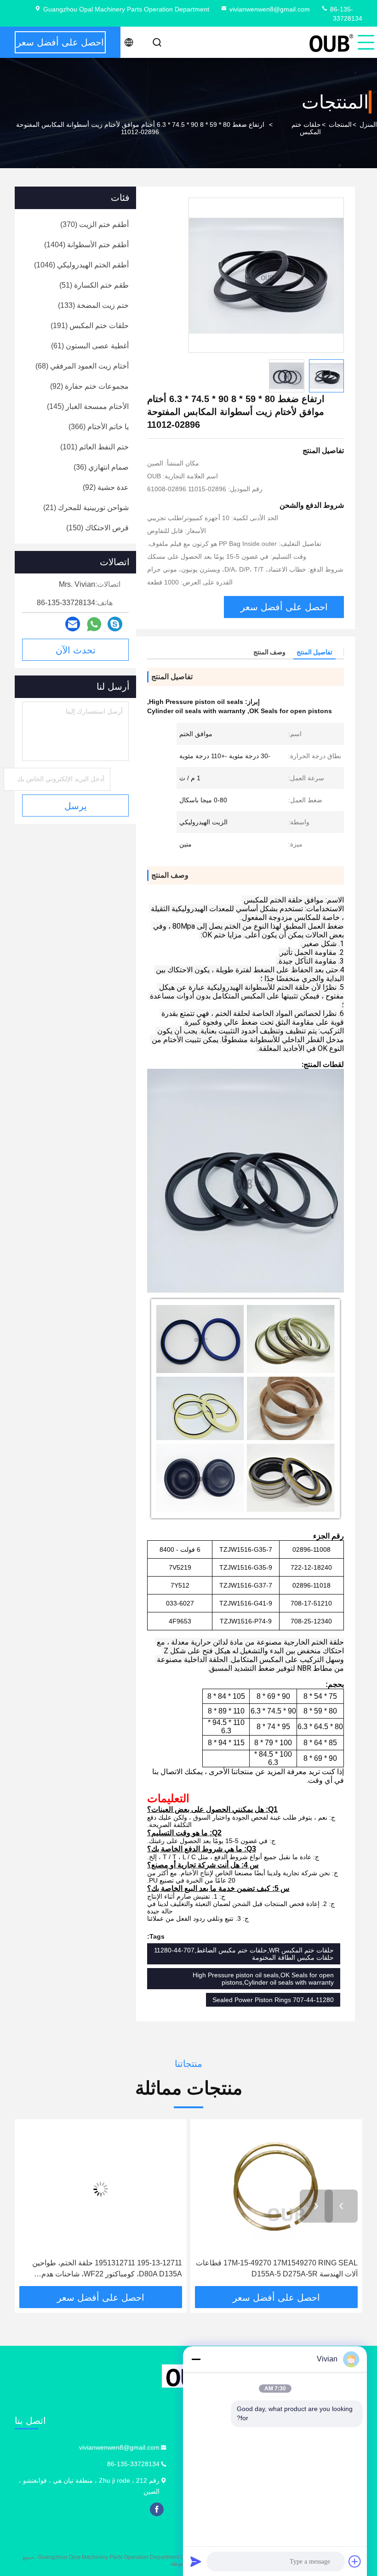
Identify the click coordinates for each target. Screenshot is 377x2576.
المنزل (368, 125)
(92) (89, 386)
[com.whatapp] (94, 624)
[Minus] (196, 2359)
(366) (99, 427)
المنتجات (340, 125)
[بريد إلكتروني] (73, 624)
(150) (97, 528)
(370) (94, 224)
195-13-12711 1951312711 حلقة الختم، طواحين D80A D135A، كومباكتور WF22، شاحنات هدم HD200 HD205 (107, 2269)
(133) (93, 305)
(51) (94, 285)
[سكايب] (115, 624)
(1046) (81, 265)
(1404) (86, 245)
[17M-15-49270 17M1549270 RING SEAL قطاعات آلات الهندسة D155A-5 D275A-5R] (276, 2189)
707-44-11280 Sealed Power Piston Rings (273, 2000)
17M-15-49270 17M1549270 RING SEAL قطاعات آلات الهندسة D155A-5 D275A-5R (277, 2268)
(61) (90, 346)
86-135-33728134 (133, 2464)
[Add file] (355, 2561)
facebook (157, 2509)
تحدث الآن (76, 650)
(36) (101, 467)
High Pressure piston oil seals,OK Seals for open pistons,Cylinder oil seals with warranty (263, 1979)
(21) (86, 508)
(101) (94, 447)
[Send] (196, 2561)
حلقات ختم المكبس (306, 128)
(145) (88, 406)
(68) (82, 366)
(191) (90, 326)
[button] (341, 2206)
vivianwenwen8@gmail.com (270, 9)
